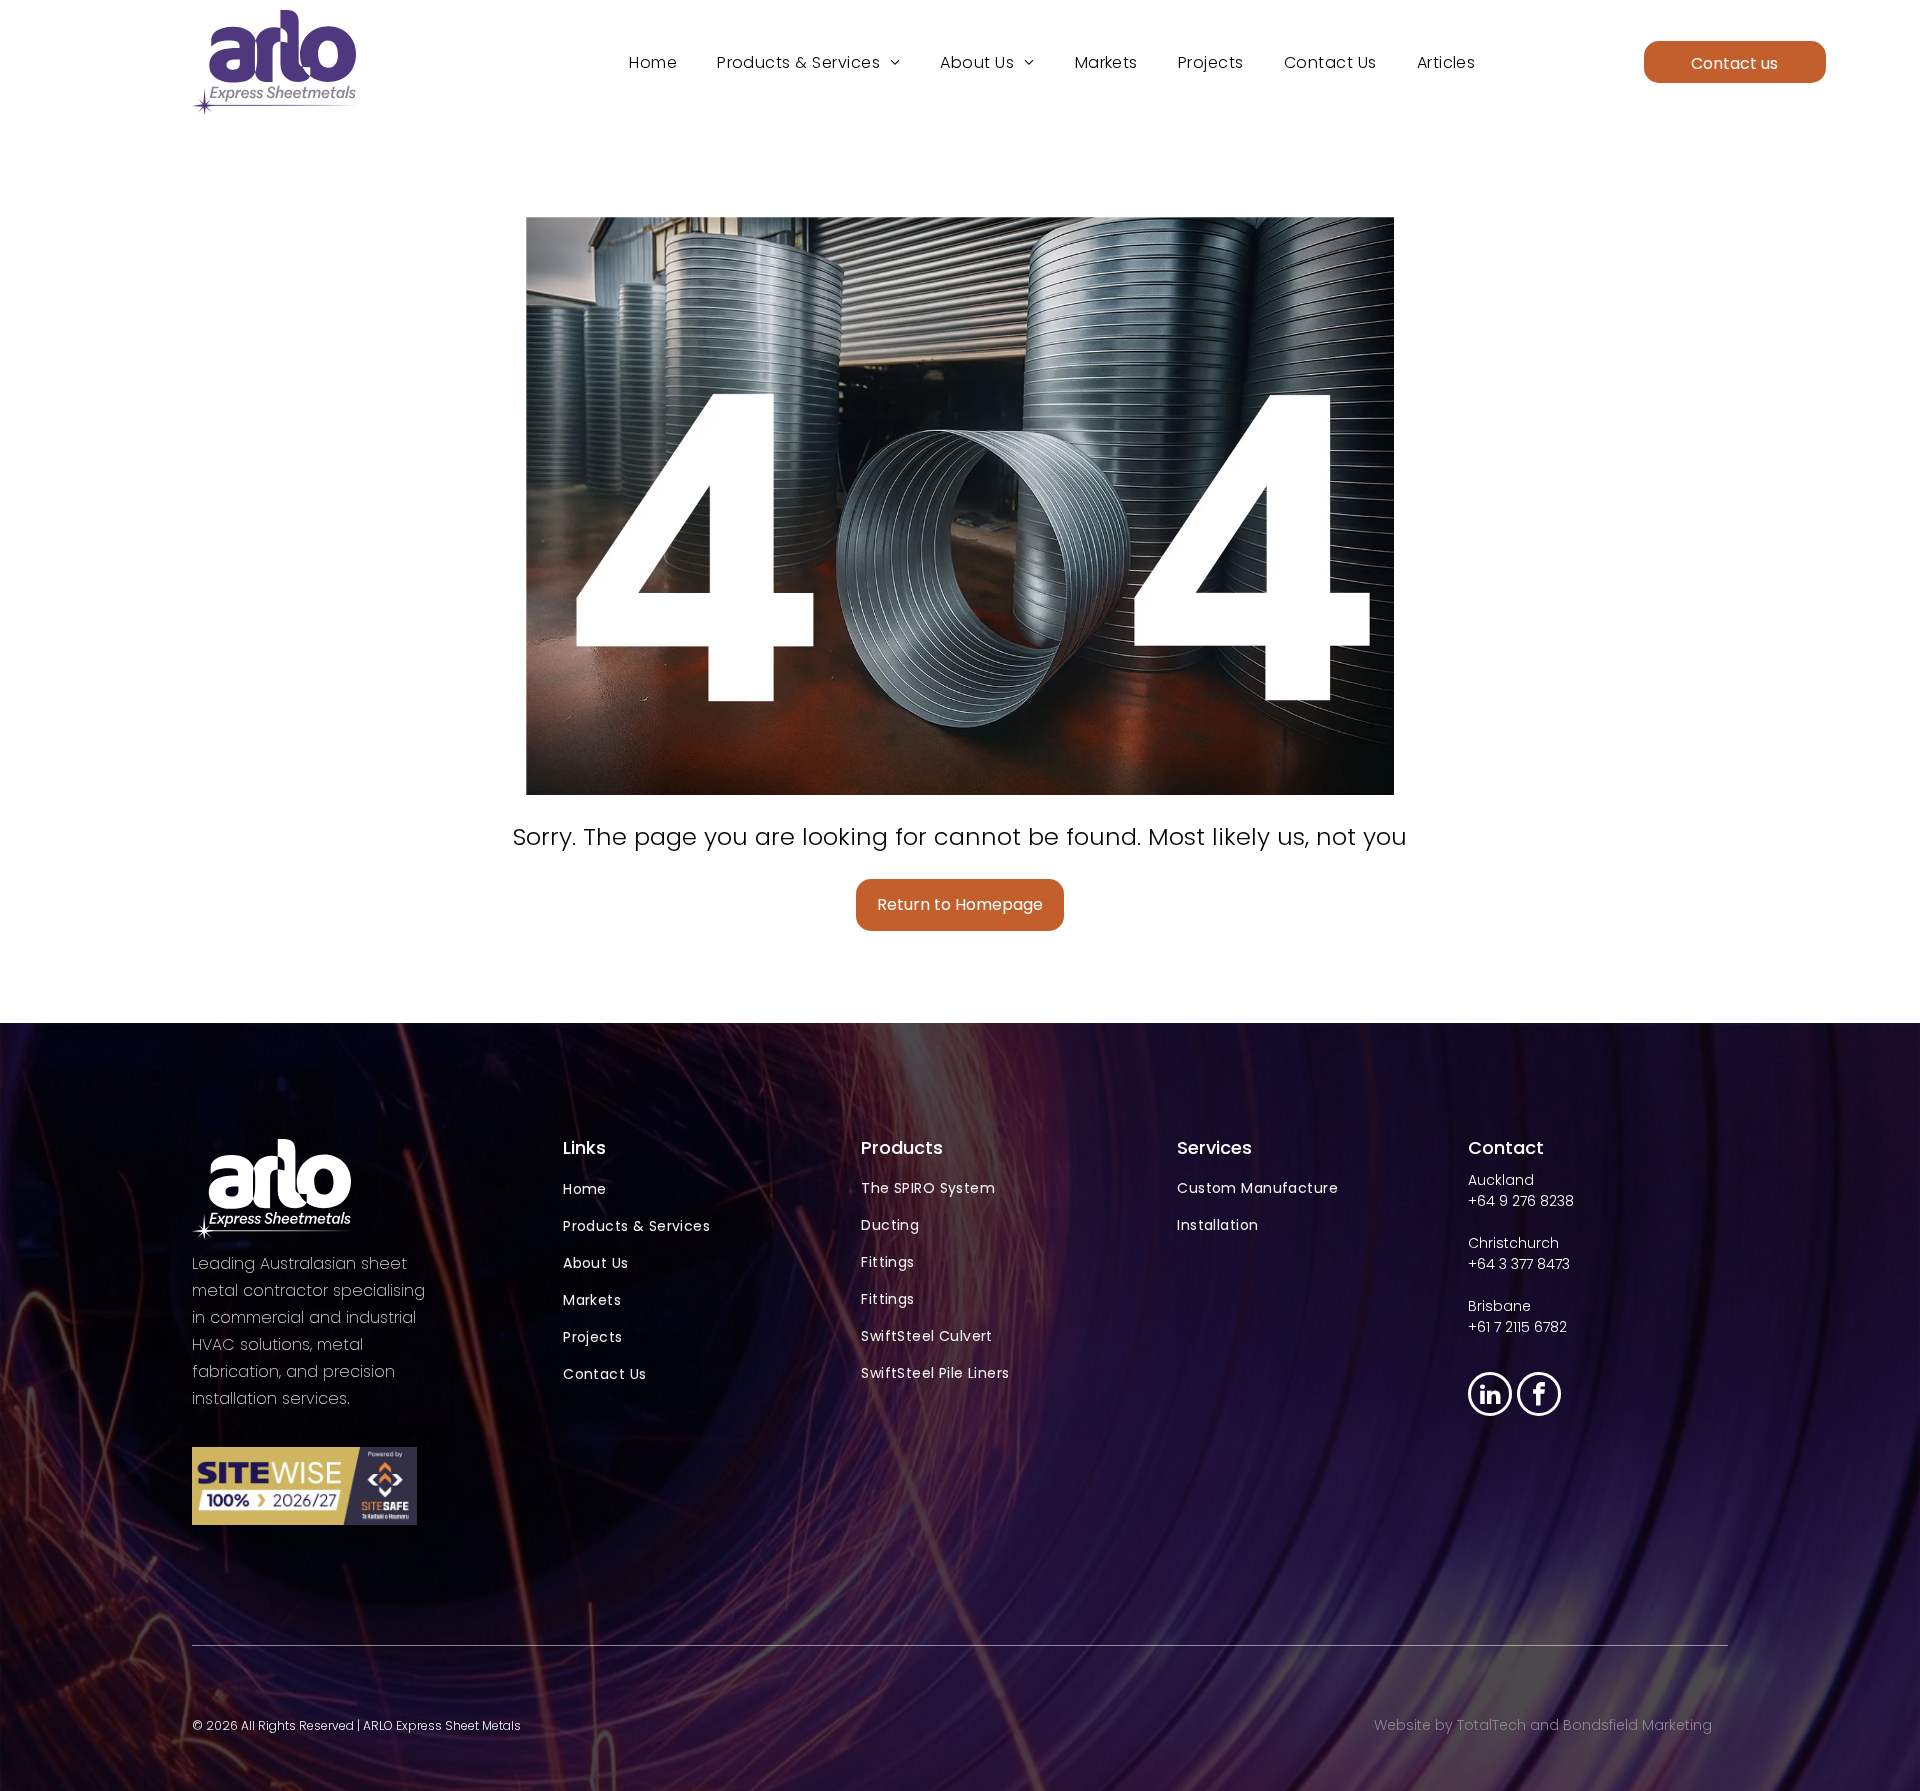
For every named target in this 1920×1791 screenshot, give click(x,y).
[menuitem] (653, 62)
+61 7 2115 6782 (1517, 1327)
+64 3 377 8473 (1519, 1264)
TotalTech (1491, 1725)
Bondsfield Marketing (1637, 1725)
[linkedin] (1490, 1396)
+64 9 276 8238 (1521, 1201)
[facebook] (1539, 1396)
